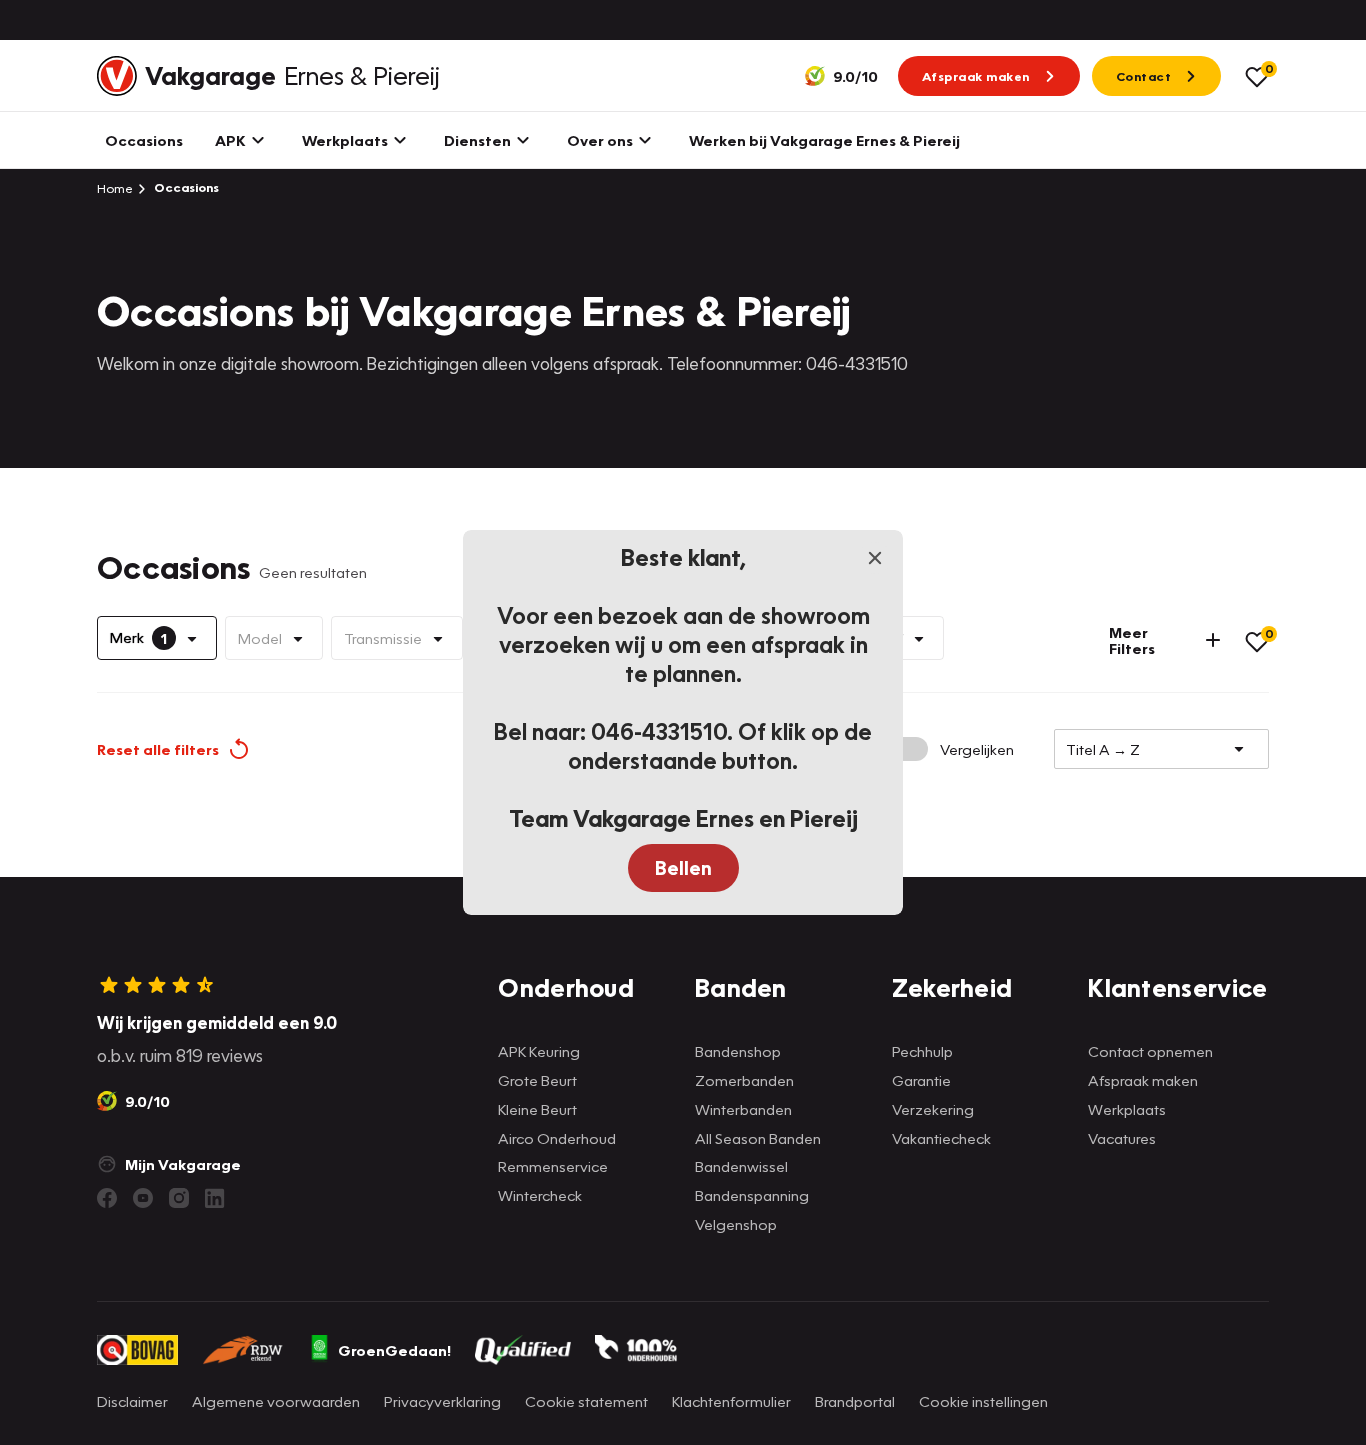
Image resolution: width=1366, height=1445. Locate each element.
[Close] (875, 558)
